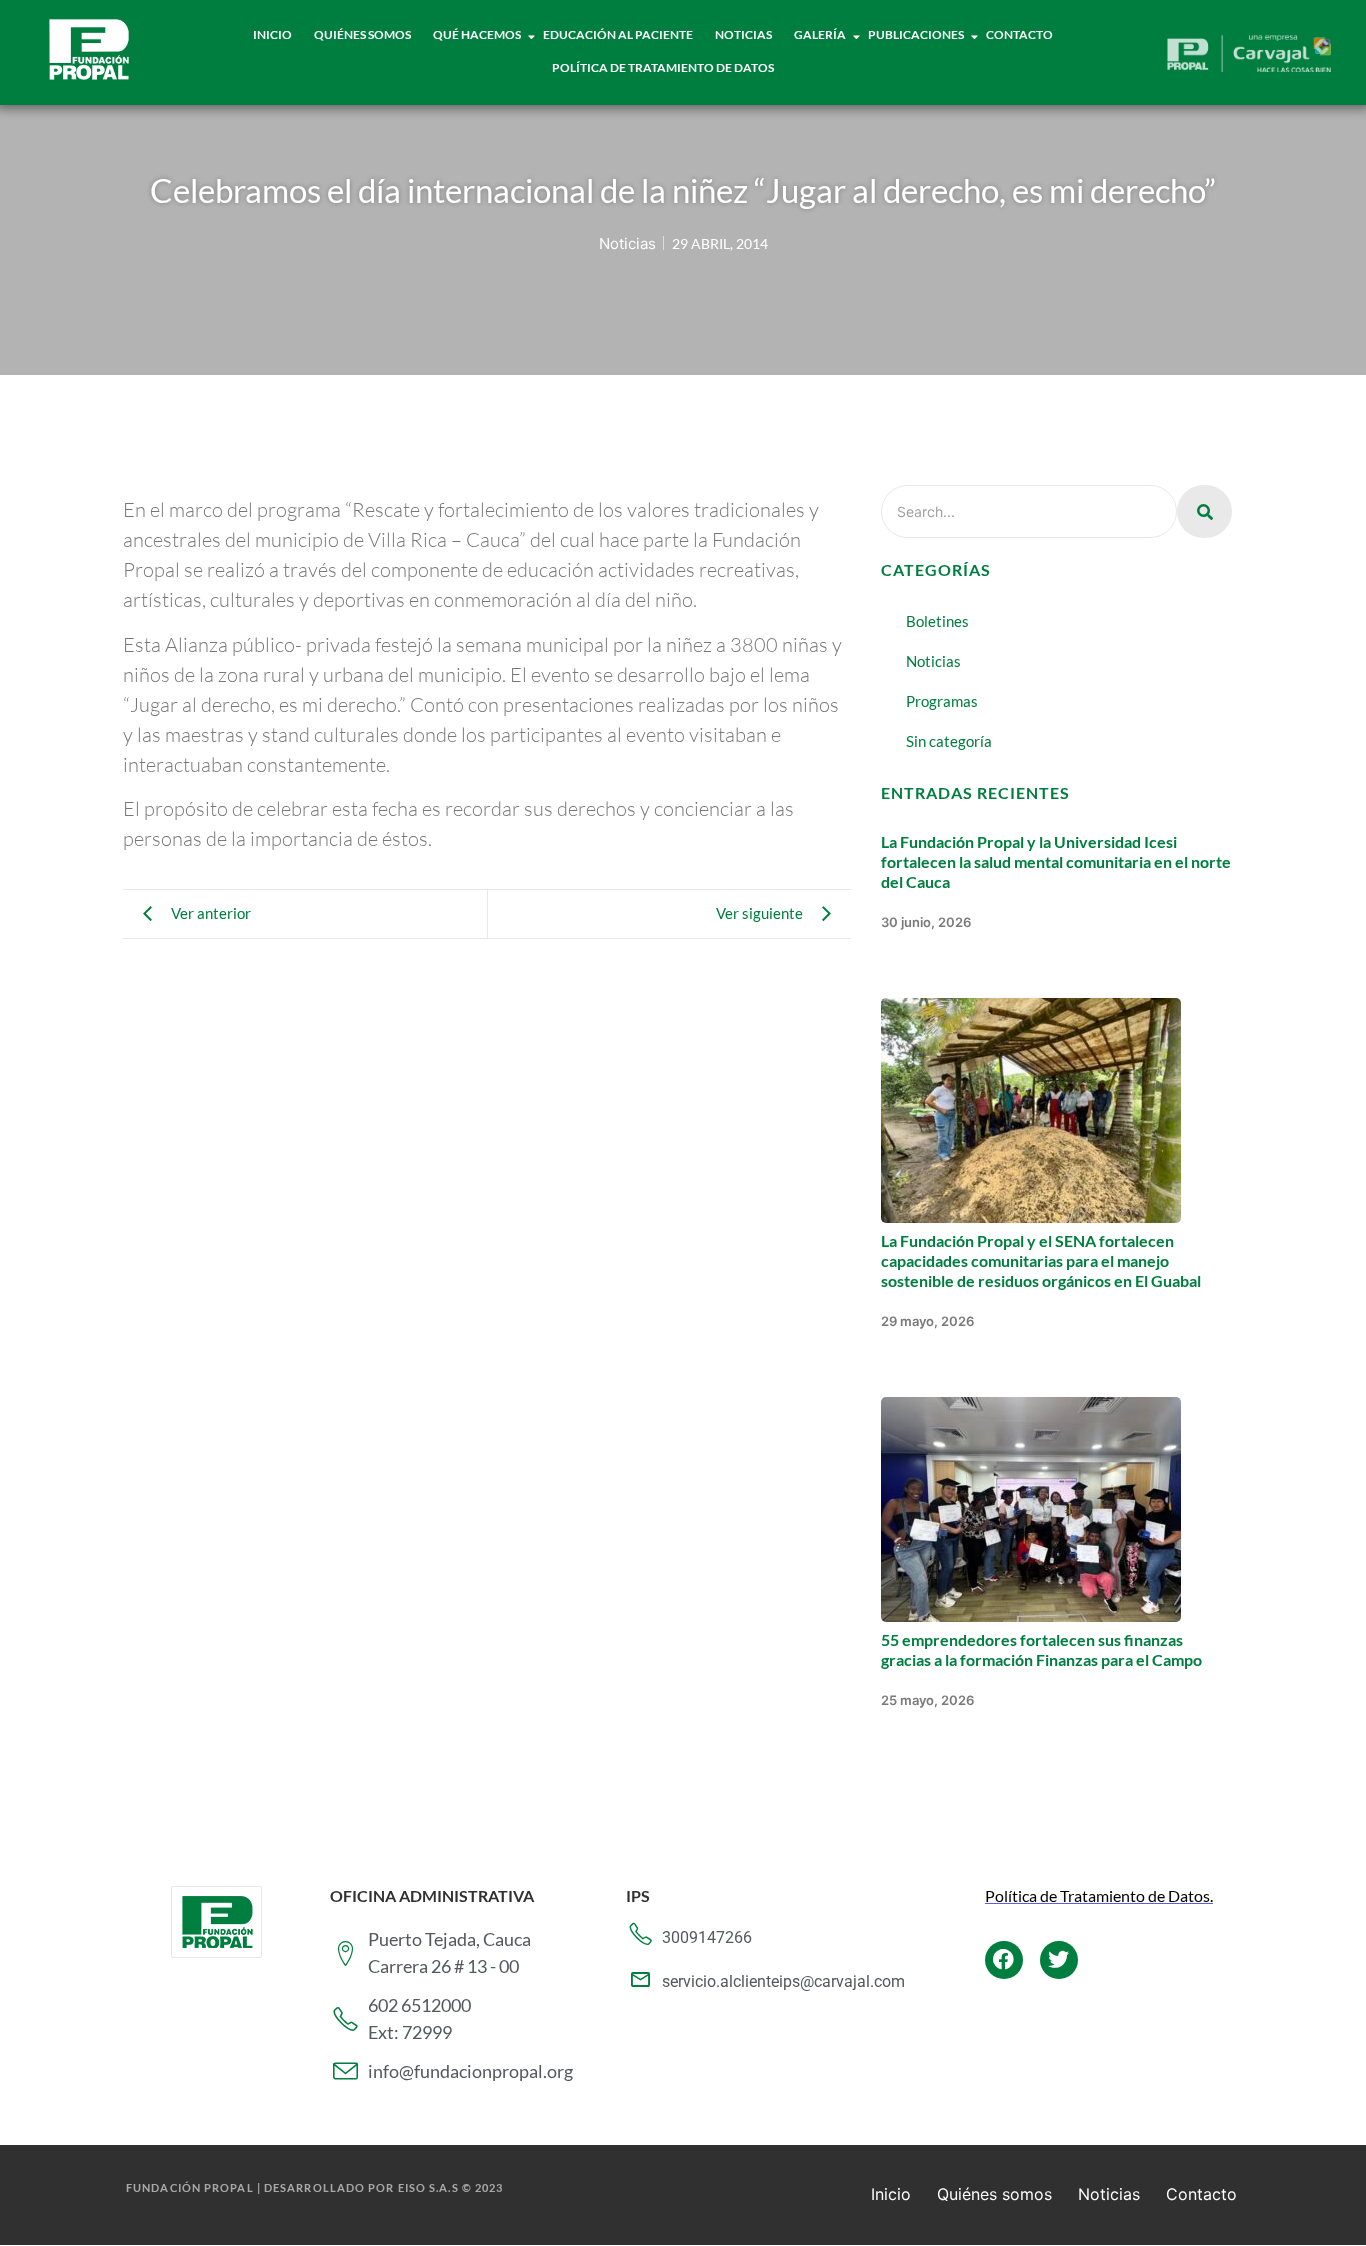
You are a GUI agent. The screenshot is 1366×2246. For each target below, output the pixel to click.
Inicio (272, 34)
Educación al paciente (618, 34)
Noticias (743, 34)
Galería (820, 34)
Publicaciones (916, 34)
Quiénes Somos (362, 34)
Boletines (937, 621)
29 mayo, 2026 (927, 1321)
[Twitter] (1059, 1960)
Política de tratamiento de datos (663, 67)
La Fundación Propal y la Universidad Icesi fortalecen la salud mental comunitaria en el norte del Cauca (1056, 861)
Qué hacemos (477, 34)
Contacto (1019, 34)
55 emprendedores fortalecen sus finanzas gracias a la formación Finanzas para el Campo (1041, 1649)
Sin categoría (949, 741)
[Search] (1204, 511)
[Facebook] (1004, 1960)
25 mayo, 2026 (927, 1700)
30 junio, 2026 (926, 922)
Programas (942, 701)
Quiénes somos (994, 2194)
